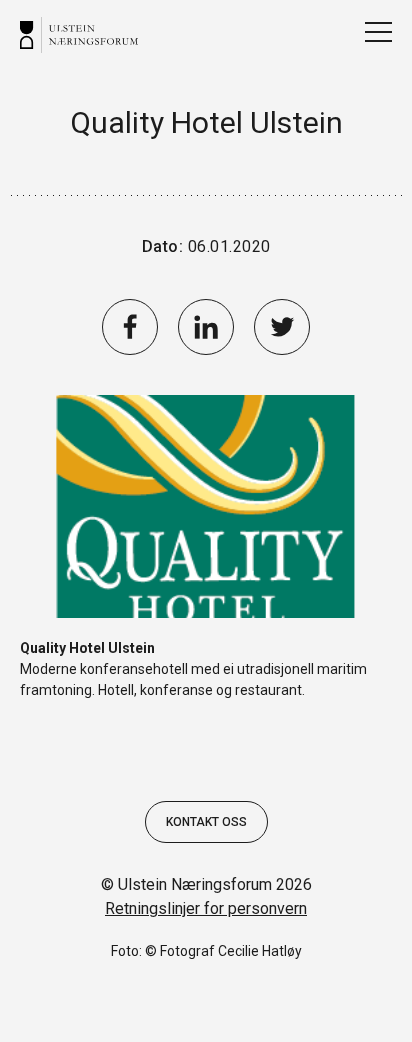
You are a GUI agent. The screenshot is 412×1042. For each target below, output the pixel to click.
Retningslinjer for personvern (206, 908)
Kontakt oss (206, 822)
